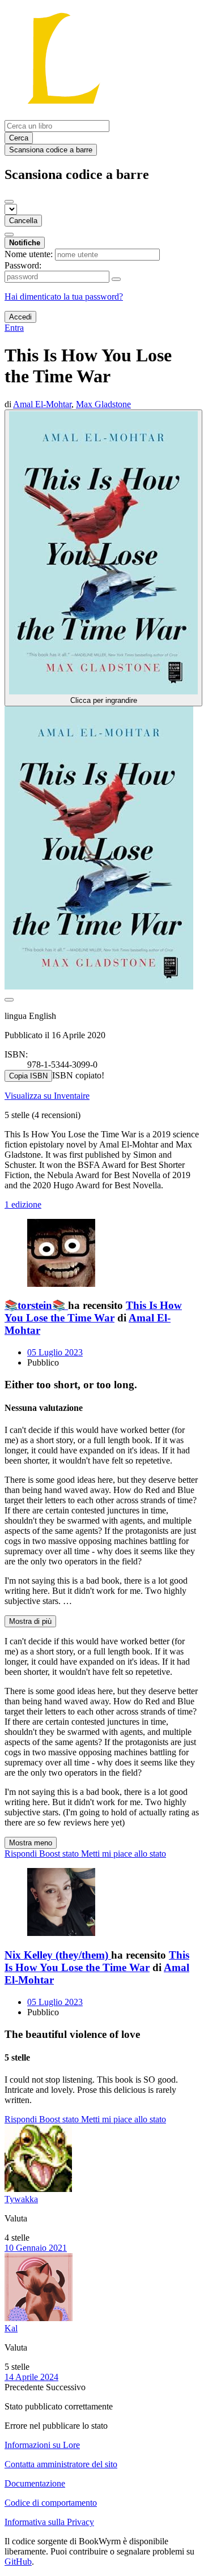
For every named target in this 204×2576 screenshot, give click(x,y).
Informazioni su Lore (42, 2445)
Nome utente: (29, 254)
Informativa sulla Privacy (49, 2522)
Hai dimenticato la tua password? (64, 297)
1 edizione (23, 1204)
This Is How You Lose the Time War (93, 1312)
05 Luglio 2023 (55, 1352)
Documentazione (35, 2483)
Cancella (23, 221)
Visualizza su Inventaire (47, 1096)
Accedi (20, 317)
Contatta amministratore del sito (61, 2464)
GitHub (18, 2562)
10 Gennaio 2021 (36, 2248)
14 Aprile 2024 (31, 2377)
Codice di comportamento (51, 2503)
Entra (14, 328)
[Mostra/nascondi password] (116, 279)
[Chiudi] (9, 202)
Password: (23, 265)
